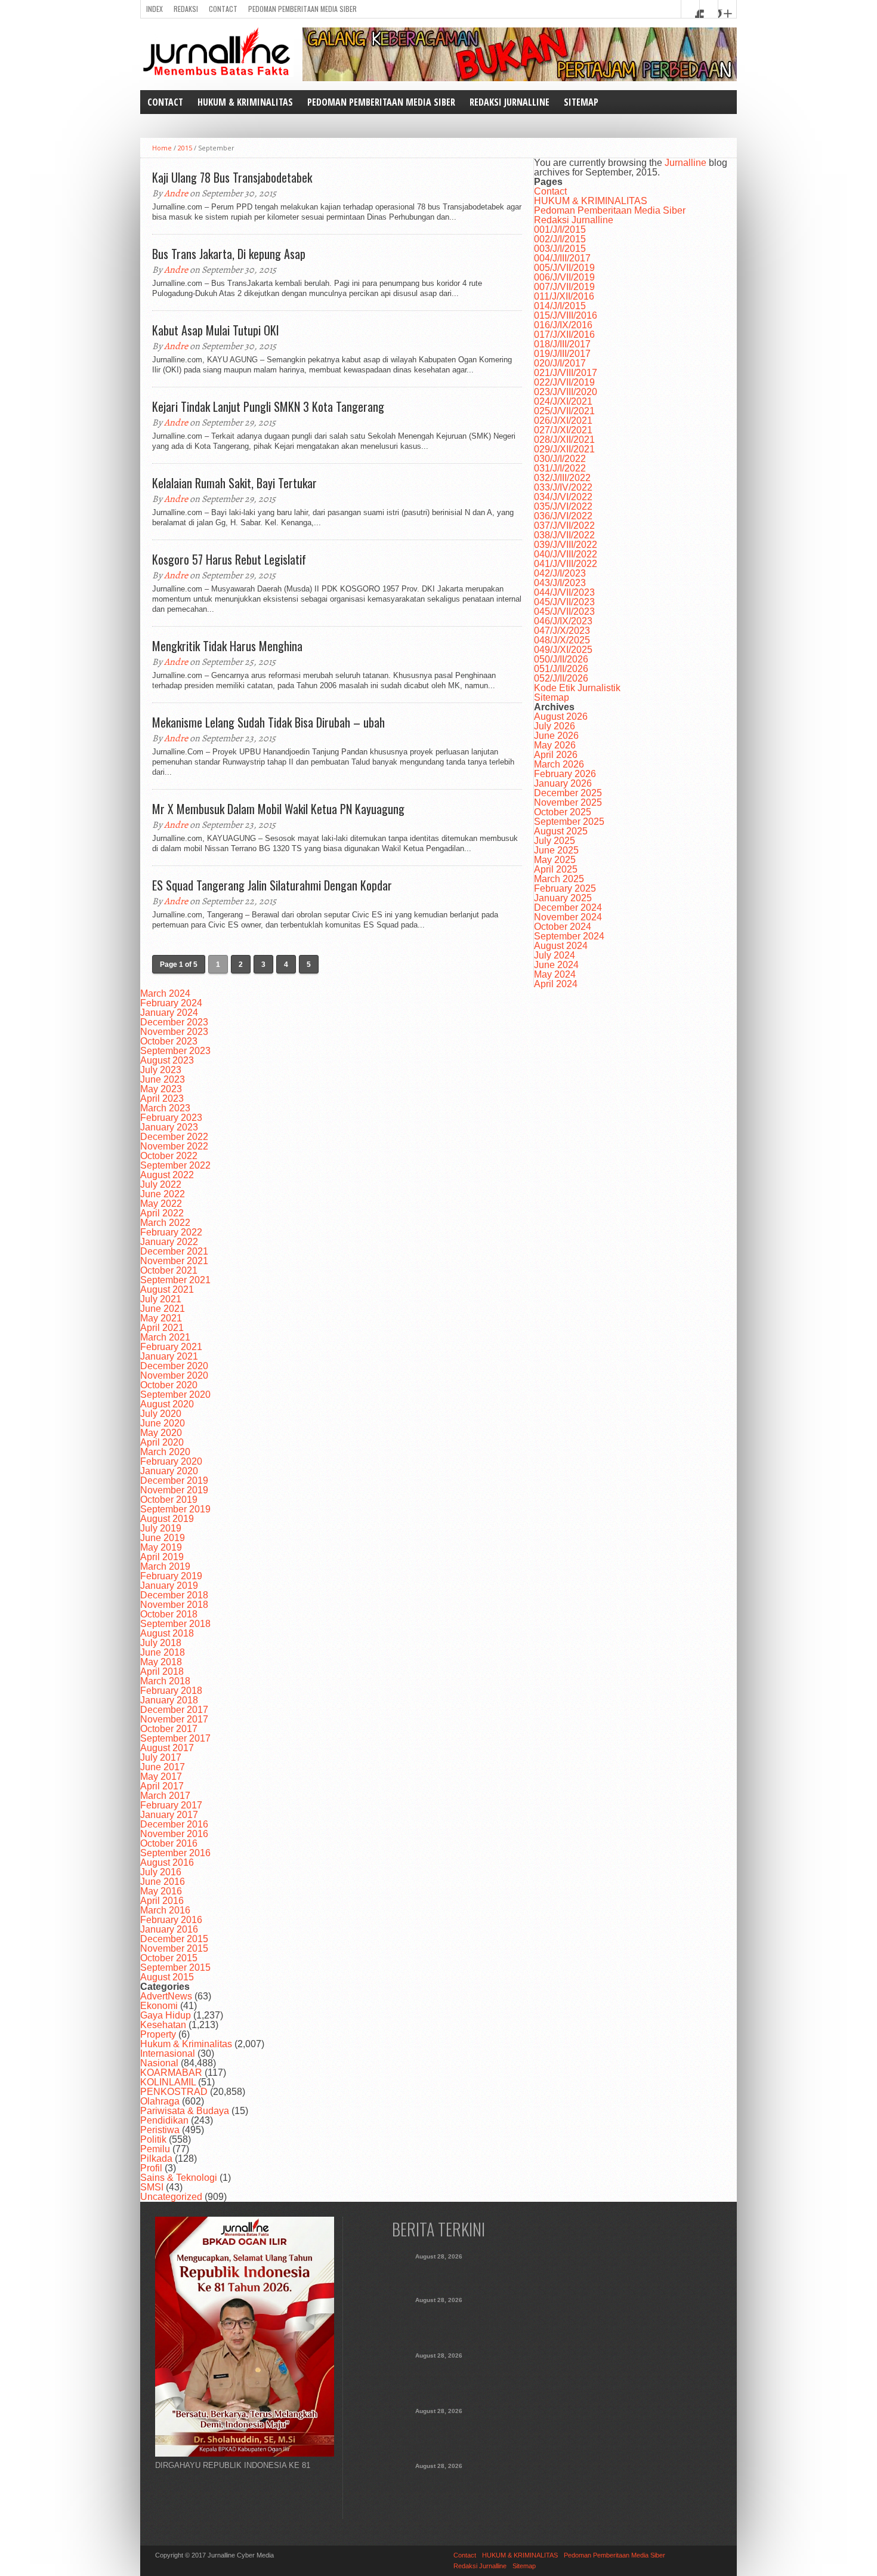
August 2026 (561, 717)
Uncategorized (171, 2197)
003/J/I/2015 (560, 249)
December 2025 (568, 793)
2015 (185, 148)
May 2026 (555, 745)
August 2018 (167, 1633)
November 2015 (174, 1948)
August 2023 (167, 1060)
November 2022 (174, 1146)
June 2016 (163, 1882)
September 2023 (175, 1051)
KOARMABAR (171, 2073)
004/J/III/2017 (562, 258)
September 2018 (175, 1624)
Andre (176, 193)
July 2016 (161, 1872)
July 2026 (555, 726)
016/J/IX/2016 (563, 325)
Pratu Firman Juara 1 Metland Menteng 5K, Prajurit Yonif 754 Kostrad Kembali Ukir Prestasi (439, 2489)
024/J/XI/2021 (563, 401)
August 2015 (167, 1977)
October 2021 (169, 1270)
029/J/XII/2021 (564, 449)
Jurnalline (685, 163)
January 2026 (563, 783)
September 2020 (175, 1395)
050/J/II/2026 (561, 659)
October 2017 (169, 1729)
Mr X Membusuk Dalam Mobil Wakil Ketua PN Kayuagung (278, 809)
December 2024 (568, 908)
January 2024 (169, 1013)
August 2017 (167, 1748)
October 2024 (563, 927)
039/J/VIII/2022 (566, 545)
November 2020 (174, 1375)
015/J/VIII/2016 (566, 315)
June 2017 (163, 1767)
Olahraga (160, 2101)
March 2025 (559, 879)
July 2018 (161, 1643)
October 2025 (563, 812)
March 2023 (165, 1108)
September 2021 (175, 1280)
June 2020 (163, 1423)
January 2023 (169, 1127)
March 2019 (165, 1566)
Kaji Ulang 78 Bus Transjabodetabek (232, 177)
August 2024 (561, 946)
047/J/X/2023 (562, 631)
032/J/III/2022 (562, 478)
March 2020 (165, 1452)
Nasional (159, 2063)
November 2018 (174, 1605)
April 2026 (556, 755)
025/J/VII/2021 (564, 411)
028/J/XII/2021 (564, 440)
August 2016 (167, 1862)
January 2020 (169, 1471)
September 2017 (175, 1738)
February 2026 (565, 774)
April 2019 (162, 1557)
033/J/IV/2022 (563, 487)
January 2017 (169, 1815)
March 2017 (165, 1796)
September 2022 (175, 1165)
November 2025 (568, 802)
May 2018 (161, 1662)
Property (158, 2034)
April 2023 (162, 1099)
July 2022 (161, 1184)
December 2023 (174, 1022)
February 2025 (565, 888)
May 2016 (161, 1891)
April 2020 (162, 1442)
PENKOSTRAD (174, 2092)
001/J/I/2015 (560, 229)
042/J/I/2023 (560, 573)
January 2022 (169, 1242)
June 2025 (556, 850)
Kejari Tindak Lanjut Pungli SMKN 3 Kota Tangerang (268, 406)
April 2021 (162, 1328)
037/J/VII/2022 (564, 526)
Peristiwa (160, 2130)
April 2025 (556, 869)
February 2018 (171, 1691)
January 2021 (169, 1356)
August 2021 (167, 1289)
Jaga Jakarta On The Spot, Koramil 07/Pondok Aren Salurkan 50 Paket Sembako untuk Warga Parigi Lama (439, 2324)
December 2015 (174, 1939)
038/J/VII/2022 (564, 535)
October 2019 (169, 1500)
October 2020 (169, 1385)
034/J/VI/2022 (563, 497)
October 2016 (169, 1843)
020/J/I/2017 (560, 363)
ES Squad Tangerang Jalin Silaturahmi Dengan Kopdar (272, 885)
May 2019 (161, 1547)
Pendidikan (164, 2120)
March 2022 (165, 1223)
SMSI (152, 2187)
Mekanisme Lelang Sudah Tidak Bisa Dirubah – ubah (268, 722)
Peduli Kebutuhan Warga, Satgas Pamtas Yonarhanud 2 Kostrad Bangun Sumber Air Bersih (439, 2379)
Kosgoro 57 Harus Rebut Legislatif (229, 559)
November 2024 (568, 917)
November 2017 (174, 1719)
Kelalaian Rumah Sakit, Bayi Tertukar (234, 483)
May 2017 (161, 1777)
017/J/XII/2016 (564, 335)
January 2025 (563, 898)
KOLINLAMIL (168, 2082)
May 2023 (161, 1089)
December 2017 (174, 1710)
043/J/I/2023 (560, 583)
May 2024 (555, 974)
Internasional (168, 2053)
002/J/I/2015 (560, 239)
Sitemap (581, 102)
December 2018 (174, 1595)
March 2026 (559, 764)
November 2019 (174, 1490)
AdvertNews (166, 1996)
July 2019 (161, 1528)
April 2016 (162, 1901)
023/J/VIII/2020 (566, 392)
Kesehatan (163, 2025)
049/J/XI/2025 (563, 650)
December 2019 (174, 1480)
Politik (153, 2139)
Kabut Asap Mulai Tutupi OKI (216, 330)
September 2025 (569, 822)
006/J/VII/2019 (564, 277)
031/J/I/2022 (560, 468)
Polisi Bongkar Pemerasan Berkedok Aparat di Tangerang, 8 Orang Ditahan (438, 2274)
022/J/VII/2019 (564, 382)
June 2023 (163, 1079)
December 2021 (174, 1251)
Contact (223, 9)
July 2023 (161, 1070)
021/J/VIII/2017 (566, 373)
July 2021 (161, 1299)
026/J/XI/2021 (563, 420)
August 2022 (167, 1175)
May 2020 (161, 1433)
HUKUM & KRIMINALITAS (245, 102)
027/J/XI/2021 (563, 430)
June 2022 (163, 1194)
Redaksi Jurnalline (509, 102)
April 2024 (556, 984)
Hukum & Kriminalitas (186, 2044)
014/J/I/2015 (560, 306)
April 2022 (162, 1213)
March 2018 (165, 1681)
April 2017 (162, 1786)
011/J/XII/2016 (564, 296)
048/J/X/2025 (562, 640)
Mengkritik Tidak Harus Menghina (227, 646)
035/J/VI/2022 (563, 506)
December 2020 (174, 1366)
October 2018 (169, 1614)
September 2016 (175, 1853)
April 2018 (162, 1671)
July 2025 (555, 841)
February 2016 (171, 1920)
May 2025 (555, 860)
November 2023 (174, 1032)
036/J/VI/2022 (563, 516)
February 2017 (171, 1805)
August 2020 (167, 1404)
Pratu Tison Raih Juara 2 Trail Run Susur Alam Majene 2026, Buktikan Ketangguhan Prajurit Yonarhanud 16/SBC (439, 2435)
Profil (151, 2168)
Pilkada (156, 2159)
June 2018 (163, 1652)
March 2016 (165, 1910)
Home (162, 148)
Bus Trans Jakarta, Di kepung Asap (229, 254)
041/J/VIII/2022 (566, 564)
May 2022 (161, 1204)
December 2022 (174, 1137)
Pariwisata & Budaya (185, 2111)
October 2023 (169, 1041)
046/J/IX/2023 (563, 621)
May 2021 (161, 1318)
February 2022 (171, 1232)
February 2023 (171, 1118)
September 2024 (569, 936)
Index (155, 9)
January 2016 (169, 1929)
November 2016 (174, 1834)
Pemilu (155, 2149)
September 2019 (175, 1509)
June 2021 (163, 1309)
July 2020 (161, 1414)
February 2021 (171, 1347)
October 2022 (169, 1156)
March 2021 (165, 1337)
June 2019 (163, 1538)
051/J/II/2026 (561, 669)
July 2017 (161, 1757)
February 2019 (171, 1576)
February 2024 (171, 1003)
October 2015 (169, 1958)
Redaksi (186, 9)
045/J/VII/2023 (564, 602)
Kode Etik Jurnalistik (577, 688)
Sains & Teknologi (179, 2178)
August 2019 (167, 1519)
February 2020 (171, 1461)
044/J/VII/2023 (564, 592)
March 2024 (165, 993)
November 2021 (174, 1261)
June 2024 (556, 965)
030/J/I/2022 (560, 459)
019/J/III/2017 (562, 354)
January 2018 (169, 1700)
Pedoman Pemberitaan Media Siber (302, 9)
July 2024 (555, 955)
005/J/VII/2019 (564, 268)
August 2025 (561, 831)
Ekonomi (159, 2006)
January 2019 (169, 1586)
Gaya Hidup (166, 2015)
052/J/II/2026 (561, 678)
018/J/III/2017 (562, 344)
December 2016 (174, 1824)
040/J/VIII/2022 (566, 554)
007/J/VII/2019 (564, 287)
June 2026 (556, 736)
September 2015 (175, 1968)
